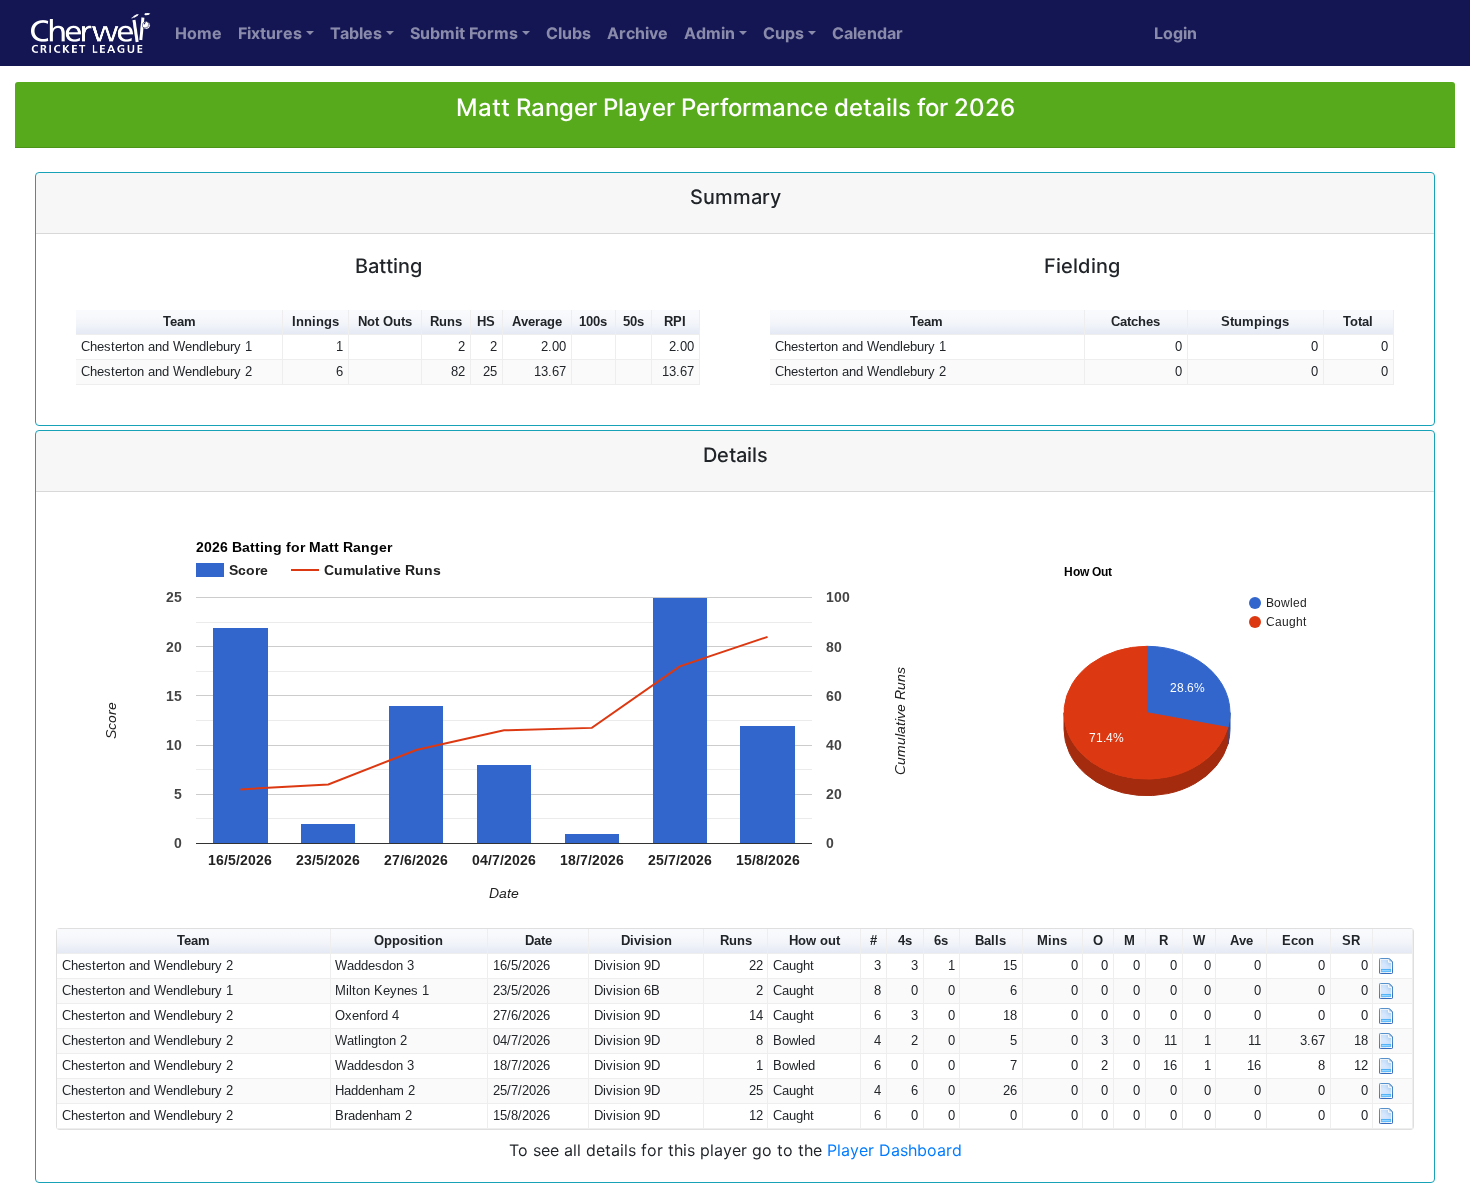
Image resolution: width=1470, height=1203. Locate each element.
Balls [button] (990, 940)
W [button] (1199, 940)
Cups (783, 33)
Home (198, 33)
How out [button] (814, 940)
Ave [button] (1241, 940)
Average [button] (537, 321)
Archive (637, 33)
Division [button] (646, 940)
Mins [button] (1052, 940)
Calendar (867, 33)
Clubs (568, 33)
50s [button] (633, 321)
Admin (709, 33)
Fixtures (270, 33)
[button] (1393, 941)
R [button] (1163, 940)
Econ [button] (1298, 940)
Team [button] (179, 321)
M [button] (1129, 940)
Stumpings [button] (1255, 321)
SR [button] (1351, 940)
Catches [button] (1135, 321)
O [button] (1098, 940)
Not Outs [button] (385, 321)
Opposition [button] (408, 940)
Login (1175, 33)
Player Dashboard (894, 1150)
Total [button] (1358, 321)
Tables (356, 33)
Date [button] (538, 940)
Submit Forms (464, 33)
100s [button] (593, 321)
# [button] (873, 940)
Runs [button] (446, 321)
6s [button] (941, 940)
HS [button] (486, 321)
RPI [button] (675, 321)
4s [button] (905, 940)
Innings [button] (315, 321)
